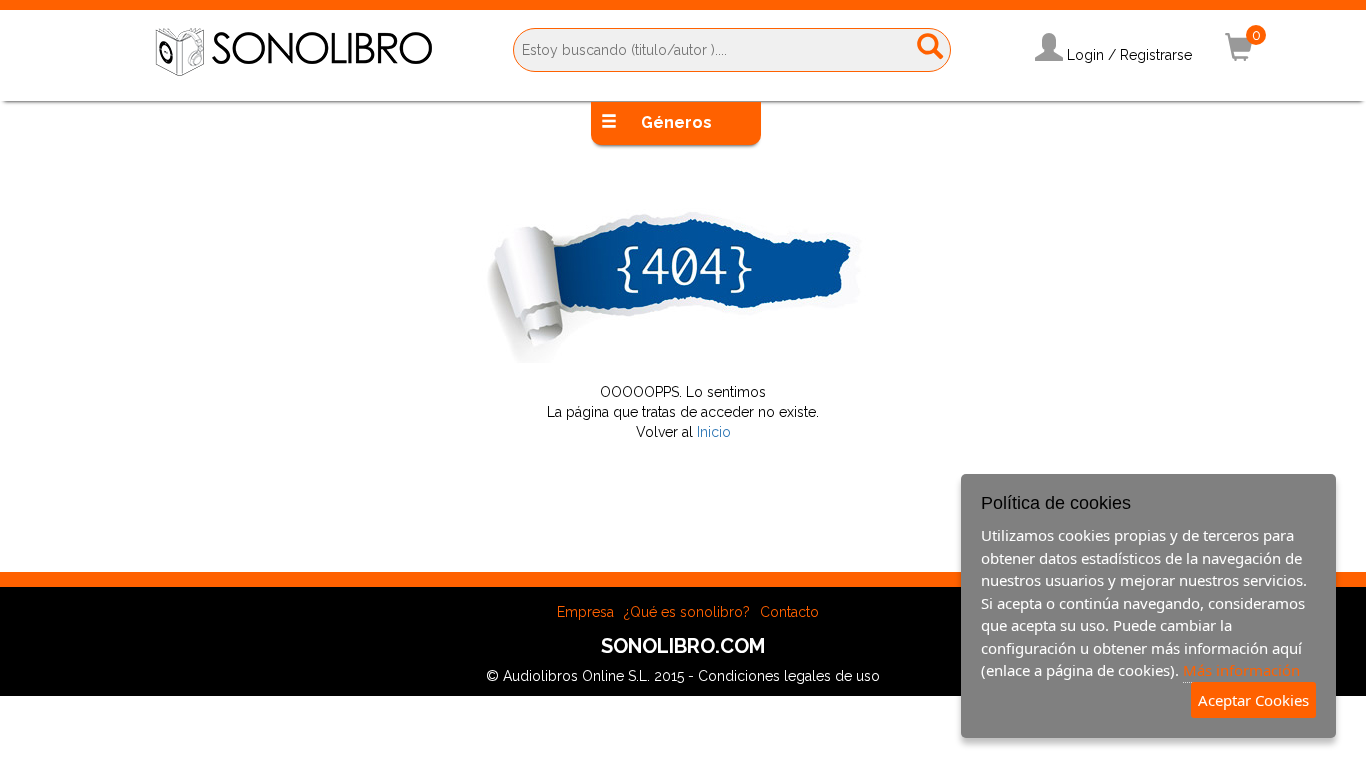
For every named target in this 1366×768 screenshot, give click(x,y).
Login (1085, 55)
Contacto (789, 612)
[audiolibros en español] (293, 51)
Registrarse (1156, 55)
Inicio (714, 432)
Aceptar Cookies (1253, 700)
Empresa (585, 612)
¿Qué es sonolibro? (687, 612)
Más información (1241, 670)
